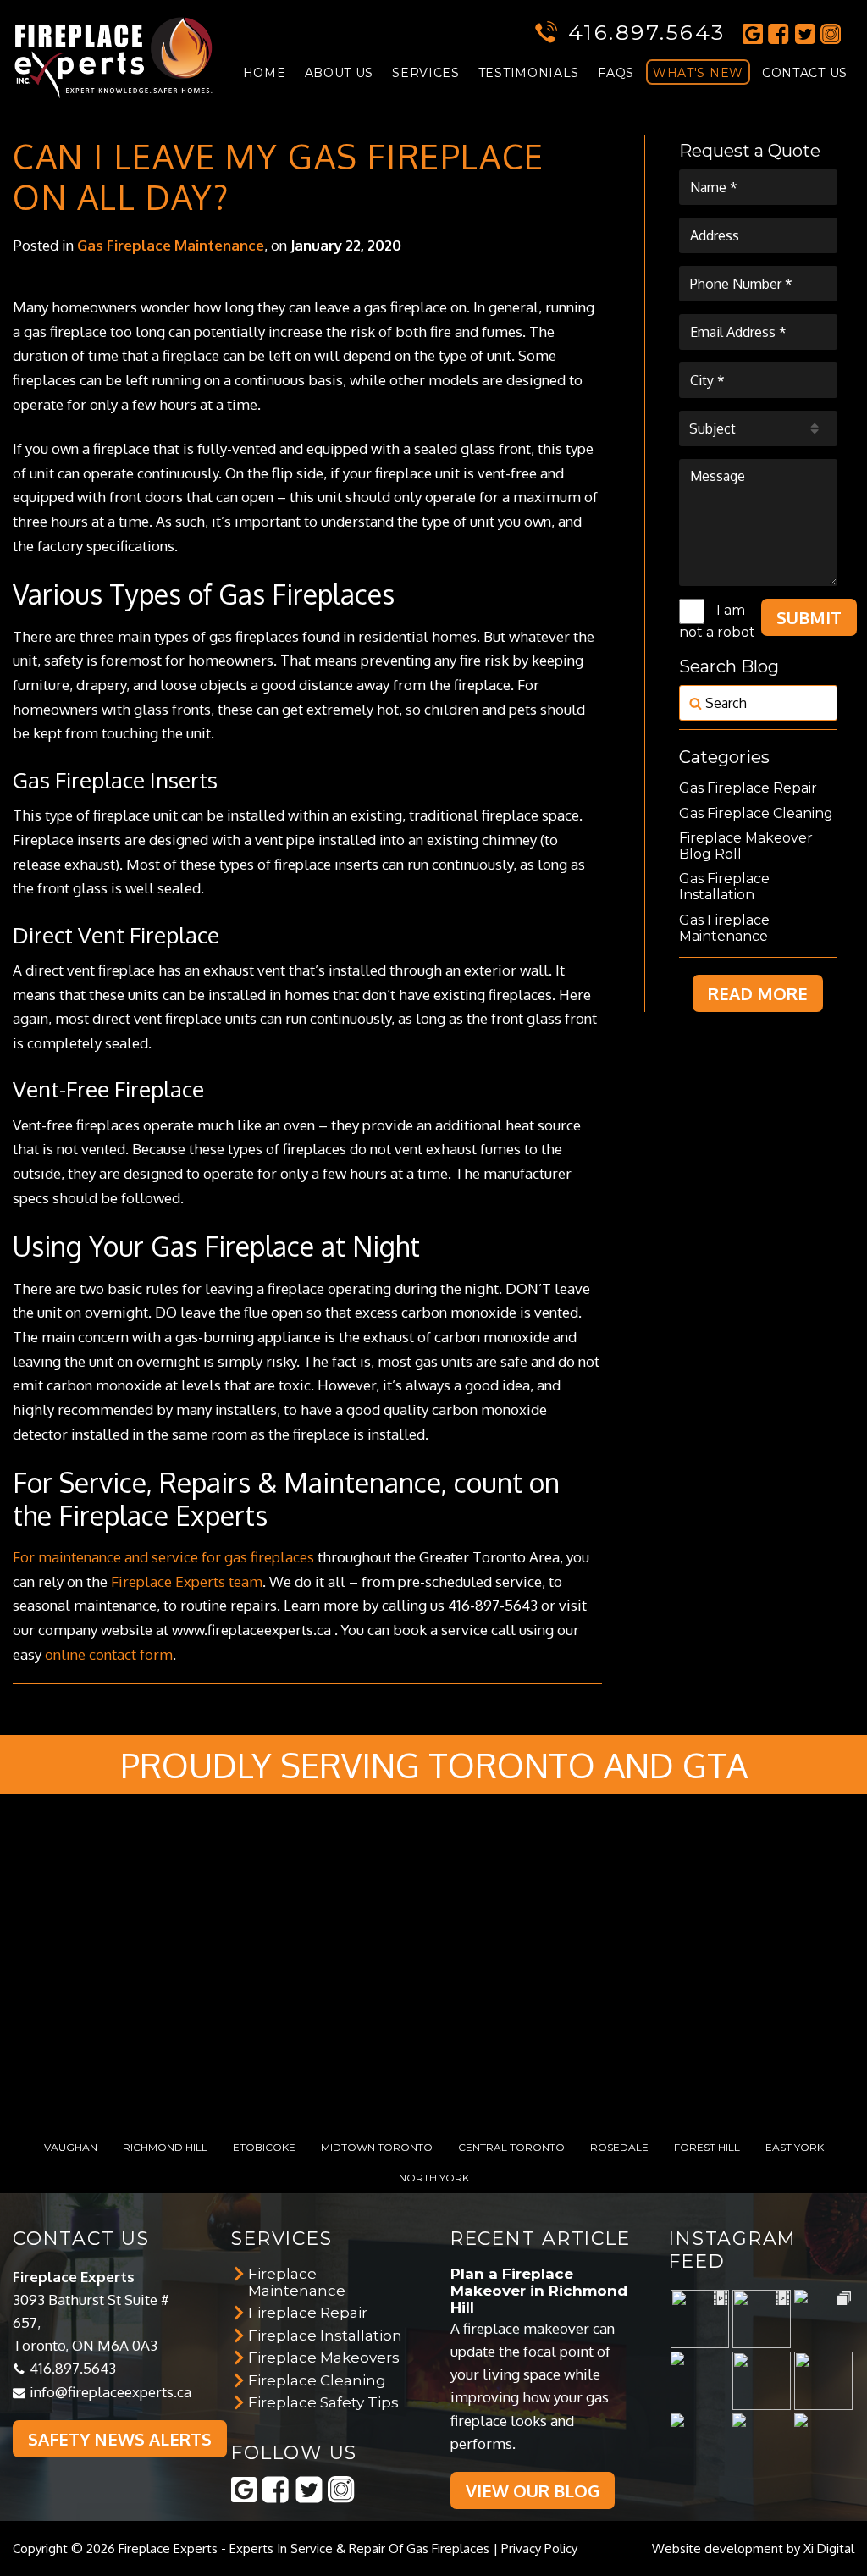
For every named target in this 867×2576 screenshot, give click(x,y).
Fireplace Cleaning (317, 2380)
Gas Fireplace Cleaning (756, 813)
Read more (758, 993)
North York (434, 2178)
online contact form (109, 1654)
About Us (340, 73)
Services (426, 73)
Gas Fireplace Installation (724, 887)
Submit (809, 617)
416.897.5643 (647, 32)
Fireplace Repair (308, 2313)
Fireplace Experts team (187, 1581)
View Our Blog (533, 2490)
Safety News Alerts (120, 2439)
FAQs (616, 73)
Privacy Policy (539, 2548)
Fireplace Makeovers (324, 2358)
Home (265, 73)
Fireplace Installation (325, 2336)
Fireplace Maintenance (297, 2282)
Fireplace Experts (168, 2548)
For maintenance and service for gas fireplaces (163, 1557)
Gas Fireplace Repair (748, 788)
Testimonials (529, 73)
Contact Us (805, 73)
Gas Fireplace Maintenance (171, 245)
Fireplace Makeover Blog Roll (746, 846)
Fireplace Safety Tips (323, 2402)
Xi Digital (829, 2548)
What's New (698, 73)
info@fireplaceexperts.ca (110, 2392)
